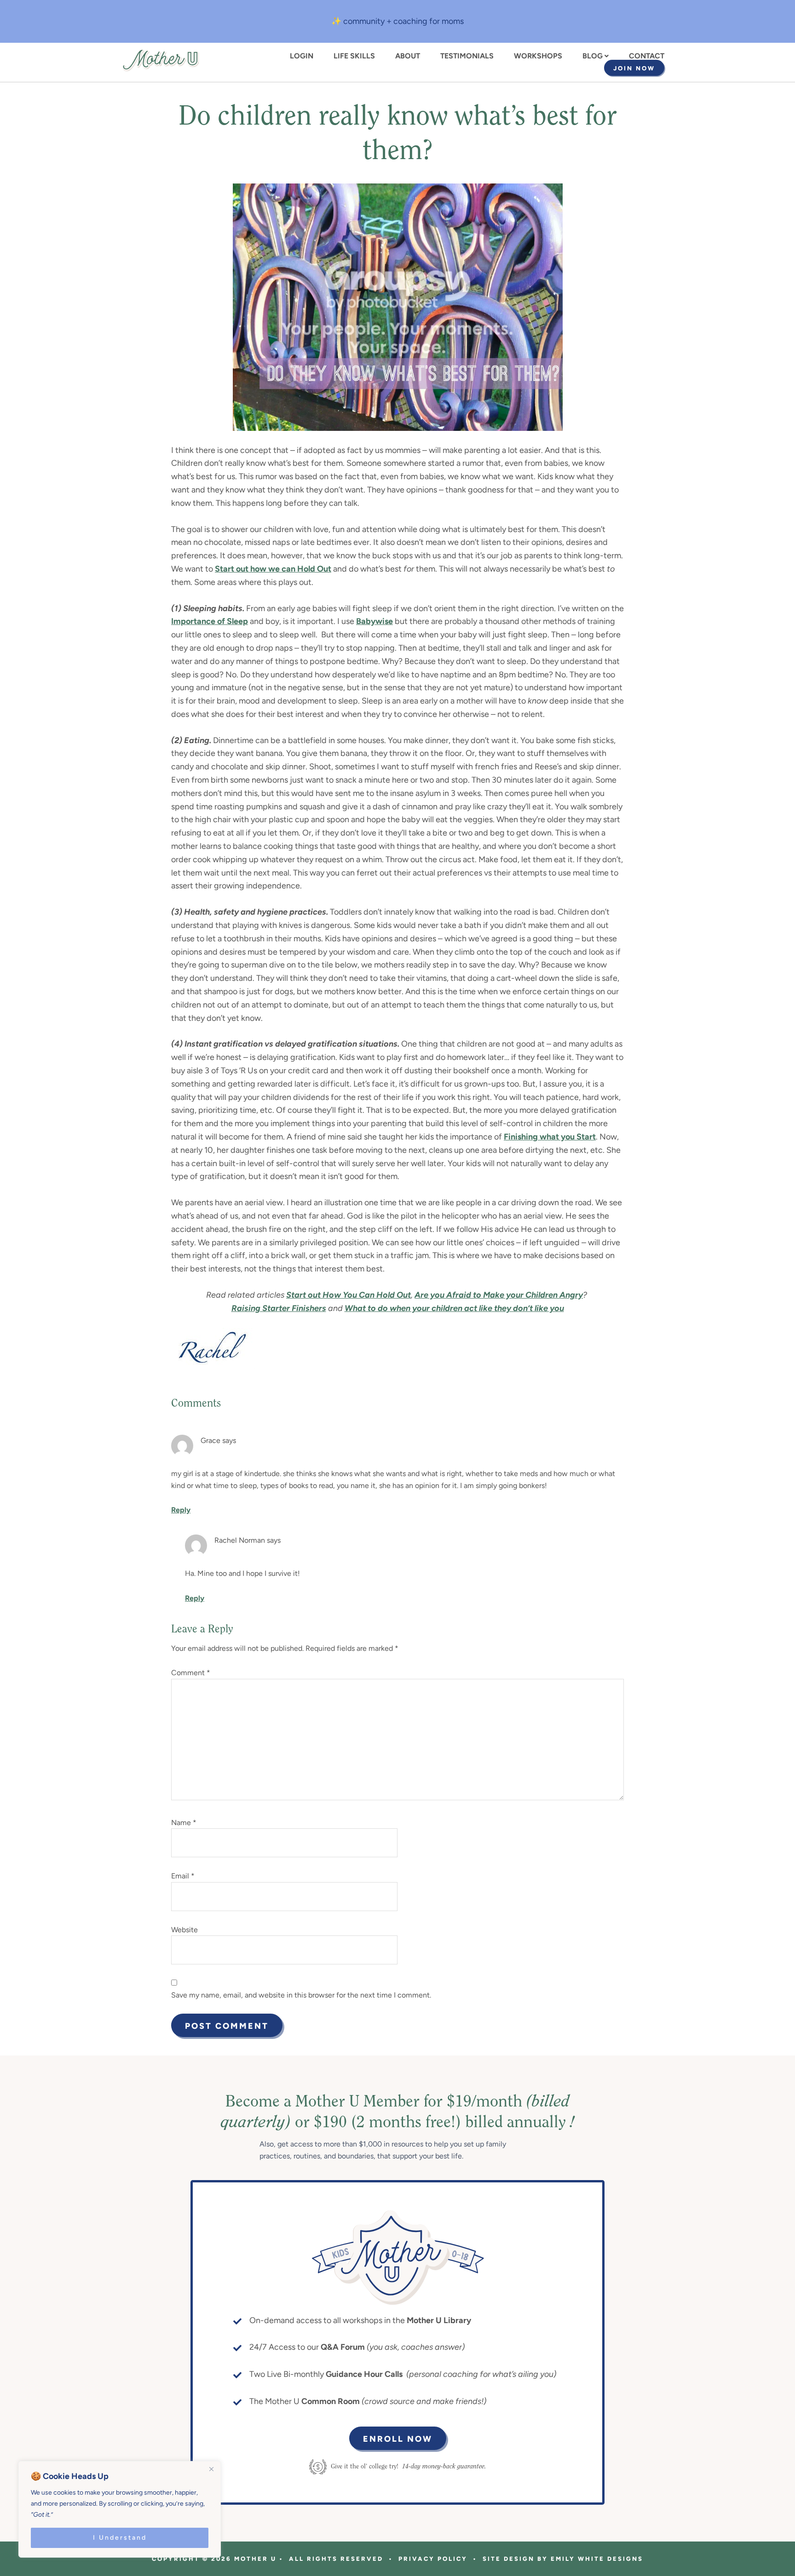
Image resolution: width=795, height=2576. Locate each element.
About (408, 56)
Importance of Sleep (210, 621)
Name (184, 1823)
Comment (191, 1673)
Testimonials (467, 56)
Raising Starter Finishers (279, 1308)
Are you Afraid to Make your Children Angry (499, 1295)
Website (184, 1930)
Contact (647, 56)
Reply (181, 1510)
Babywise (374, 621)
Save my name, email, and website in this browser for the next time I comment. (301, 1995)
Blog (593, 56)
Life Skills (354, 56)
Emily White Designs (597, 2559)
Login (302, 56)
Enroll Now (398, 2439)
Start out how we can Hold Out (273, 569)
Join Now (634, 68)
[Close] (211, 2469)
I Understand (120, 2538)
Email (183, 1876)
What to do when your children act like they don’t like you (454, 1308)
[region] (120, 2509)
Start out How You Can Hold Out (349, 1295)
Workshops (538, 56)
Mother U (161, 60)
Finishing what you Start (550, 1137)
